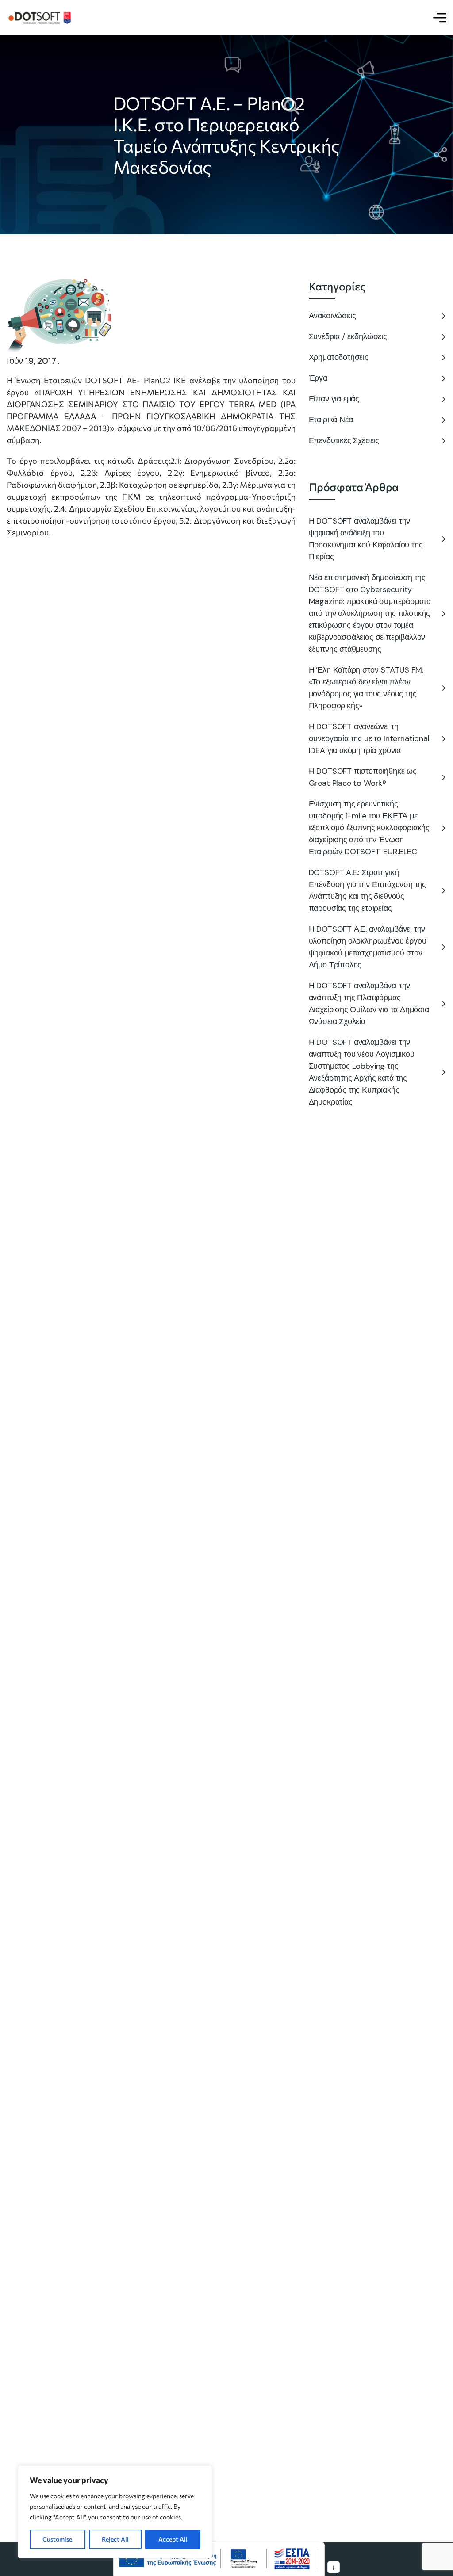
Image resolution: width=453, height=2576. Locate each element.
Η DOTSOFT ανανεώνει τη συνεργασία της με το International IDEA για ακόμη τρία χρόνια (369, 738)
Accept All (173, 2539)
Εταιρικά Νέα (331, 420)
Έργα (318, 378)
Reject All (115, 2539)
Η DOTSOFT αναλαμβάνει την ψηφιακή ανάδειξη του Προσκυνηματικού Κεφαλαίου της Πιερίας (366, 539)
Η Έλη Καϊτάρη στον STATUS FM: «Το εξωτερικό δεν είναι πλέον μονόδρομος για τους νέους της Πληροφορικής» (366, 688)
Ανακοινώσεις (332, 316)
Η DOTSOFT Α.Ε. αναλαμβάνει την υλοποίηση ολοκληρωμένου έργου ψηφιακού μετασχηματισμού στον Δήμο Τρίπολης (368, 947)
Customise (57, 2539)
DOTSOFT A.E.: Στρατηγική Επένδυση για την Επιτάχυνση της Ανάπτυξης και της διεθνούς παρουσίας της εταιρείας (367, 890)
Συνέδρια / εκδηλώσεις (348, 336)
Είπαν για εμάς (334, 399)
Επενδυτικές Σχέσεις (344, 440)
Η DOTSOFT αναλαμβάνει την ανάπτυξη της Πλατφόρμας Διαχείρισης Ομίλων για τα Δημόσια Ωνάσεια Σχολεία (369, 1003)
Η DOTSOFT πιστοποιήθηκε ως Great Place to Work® (363, 777)
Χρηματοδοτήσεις (339, 357)
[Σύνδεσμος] (40, 17)
